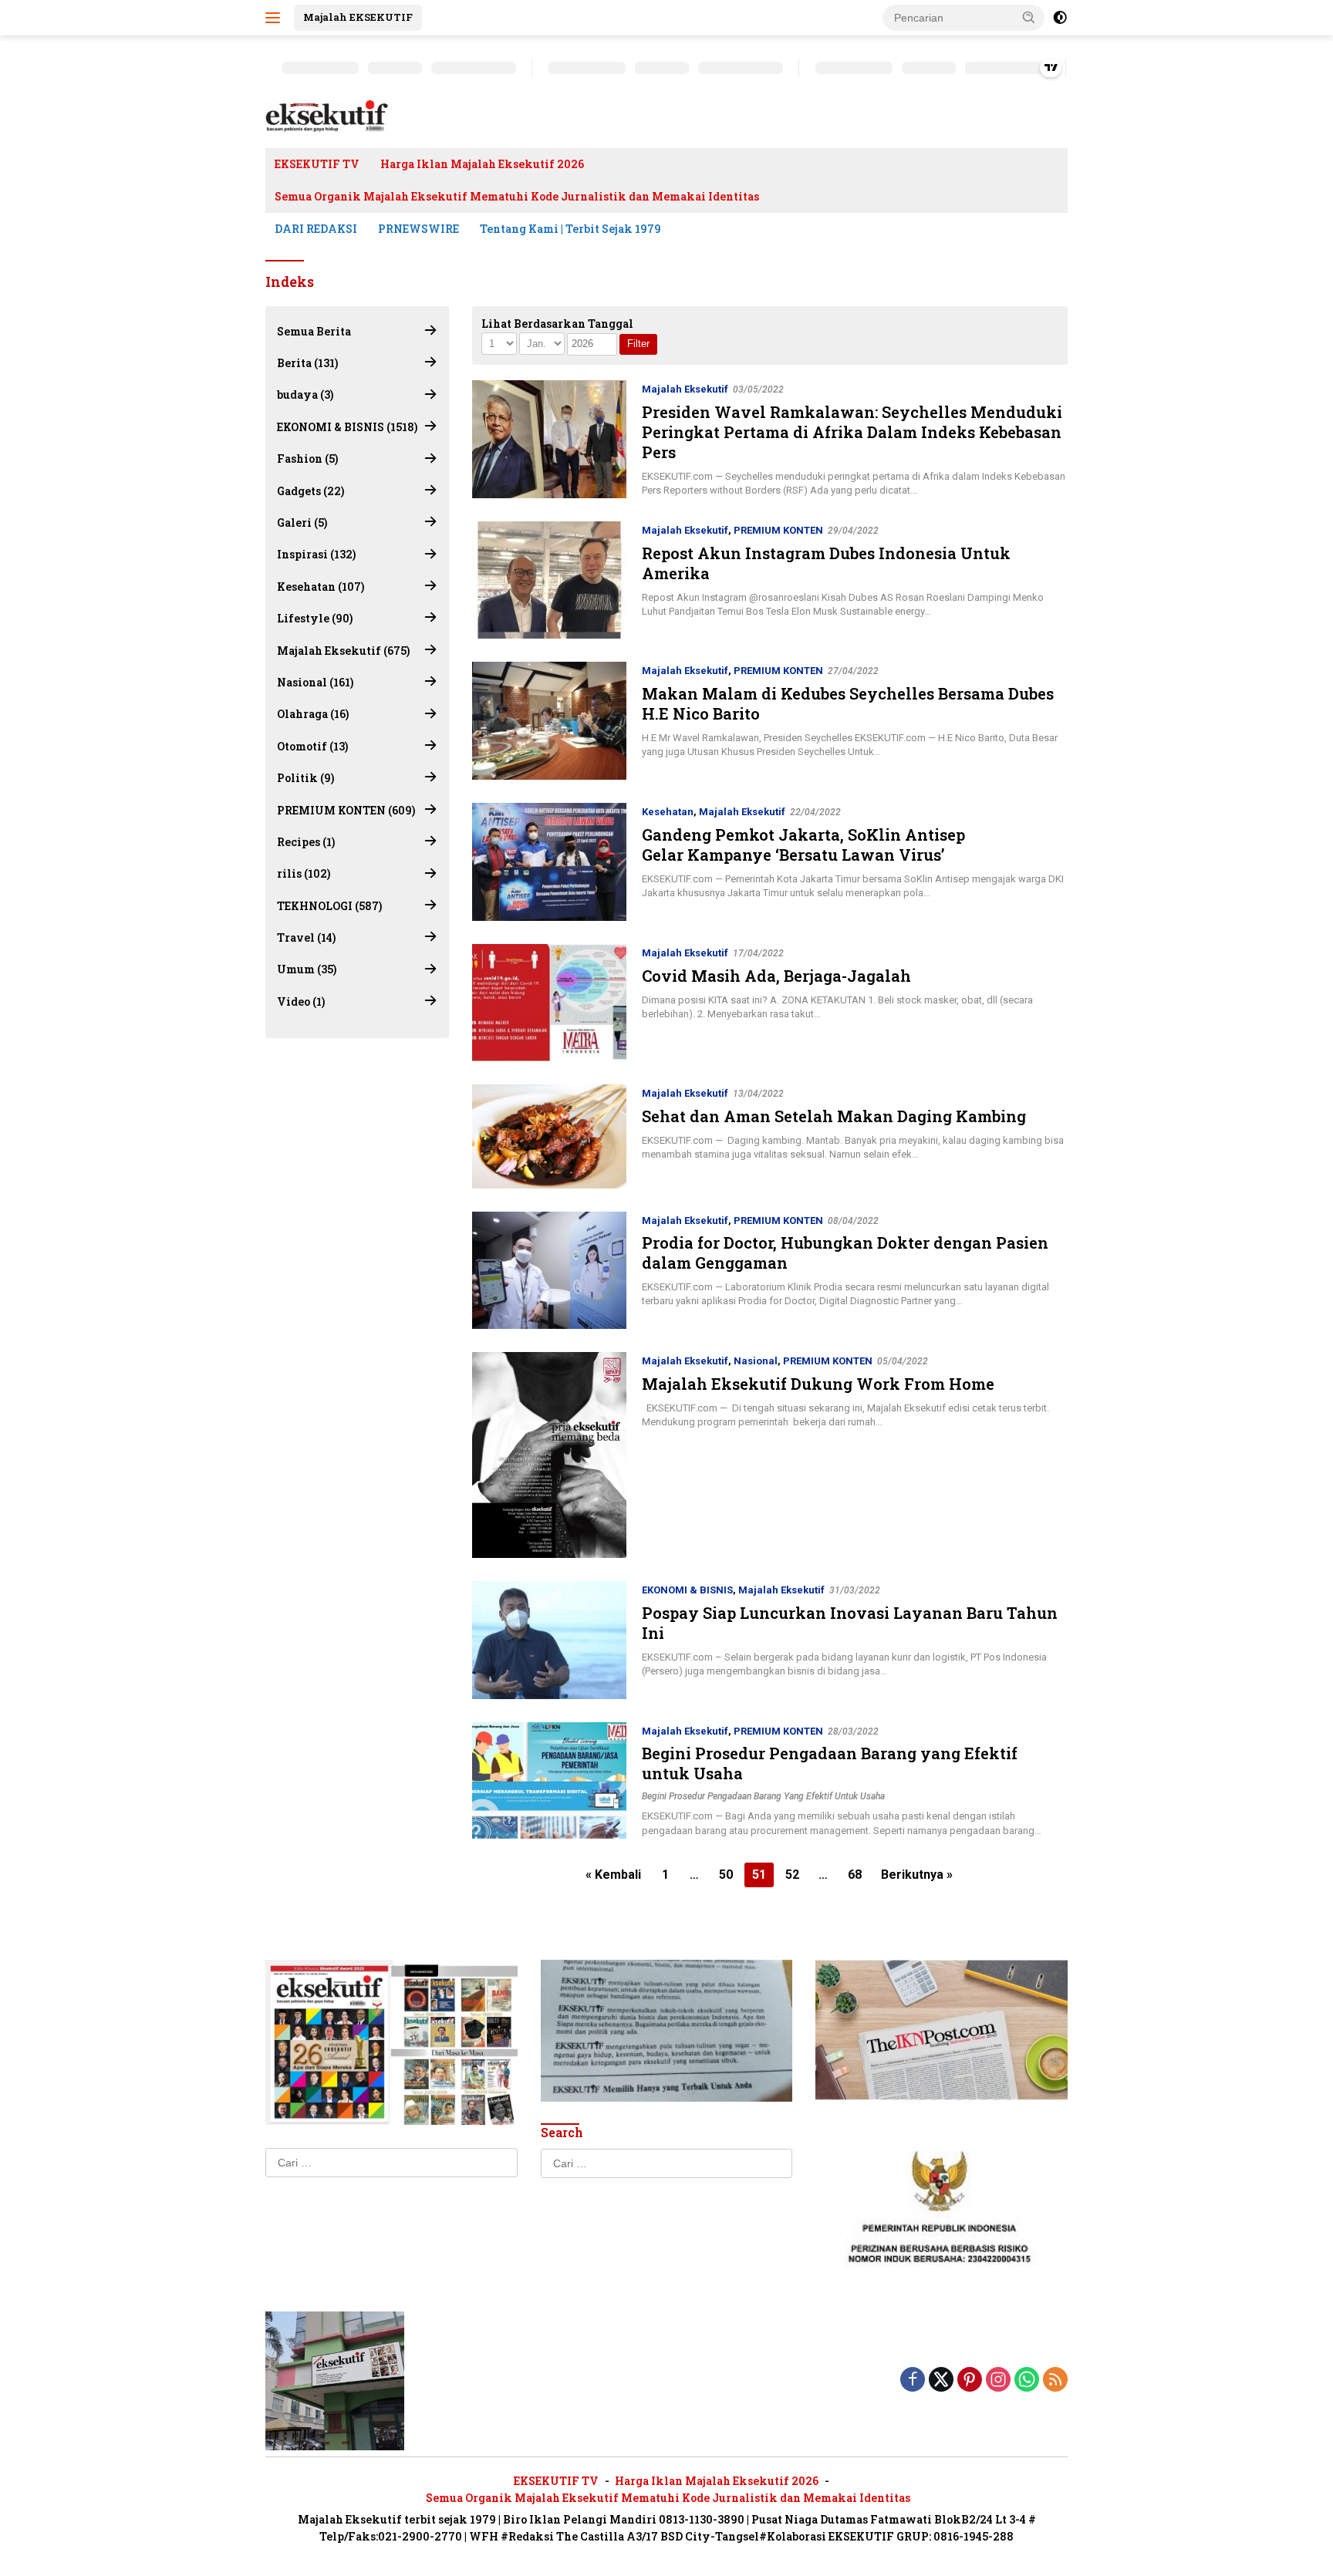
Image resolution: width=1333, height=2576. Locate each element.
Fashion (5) (307, 459)
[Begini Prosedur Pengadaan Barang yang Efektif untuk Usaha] (550, 1781)
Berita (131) (307, 363)
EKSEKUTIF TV (317, 164)
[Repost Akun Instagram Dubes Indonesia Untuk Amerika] (550, 580)
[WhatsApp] (1027, 2380)
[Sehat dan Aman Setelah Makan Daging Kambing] (550, 1136)
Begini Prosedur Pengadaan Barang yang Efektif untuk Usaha (763, 1796)
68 (855, 1875)
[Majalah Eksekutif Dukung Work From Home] (550, 1455)
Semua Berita (314, 331)
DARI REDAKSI (316, 229)
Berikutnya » (917, 1875)
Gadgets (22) (310, 491)
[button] (1029, 17)
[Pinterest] (970, 2380)
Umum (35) (307, 970)
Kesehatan (668, 812)
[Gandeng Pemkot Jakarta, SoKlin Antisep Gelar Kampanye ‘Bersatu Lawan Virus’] (550, 862)
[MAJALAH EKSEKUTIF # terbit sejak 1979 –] (327, 116)
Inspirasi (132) (316, 555)
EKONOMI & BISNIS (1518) (347, 427)
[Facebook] (913, 2380)
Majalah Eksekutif (685, 389)
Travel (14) (306, 937)
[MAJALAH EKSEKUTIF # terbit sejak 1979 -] (335, 2379)
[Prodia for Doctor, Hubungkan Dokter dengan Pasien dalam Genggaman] (550, 1271)
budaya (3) (305, 395)
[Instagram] (998, 2380)
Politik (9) (305, 778)
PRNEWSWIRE (418, 229)
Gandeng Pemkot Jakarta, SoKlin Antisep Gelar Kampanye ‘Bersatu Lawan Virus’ (803, 845)
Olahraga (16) (313, 715)
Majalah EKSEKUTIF (358, 17)
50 (726, 1875)
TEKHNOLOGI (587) (329, 906)
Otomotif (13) (312, 746)
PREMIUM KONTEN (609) (346, 810)
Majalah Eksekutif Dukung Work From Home (818, 1384)
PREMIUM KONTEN (778, 530)
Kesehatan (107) (321, 587)
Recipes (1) (306, 842)
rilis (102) (304, 874)
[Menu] (276, 18)
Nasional (756, 1361)
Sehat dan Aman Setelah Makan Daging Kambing (834, 1116)
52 (792, 1875)
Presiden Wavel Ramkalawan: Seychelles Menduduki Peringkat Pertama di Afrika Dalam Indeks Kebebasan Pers (852, 432)
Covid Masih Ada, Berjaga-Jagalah (776, 976)
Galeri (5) (302, 523)
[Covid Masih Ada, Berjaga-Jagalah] (550, 1003)
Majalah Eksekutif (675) (343, 651)
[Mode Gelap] (1060, 18)
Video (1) (301, 1001)
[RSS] (1055, 2380)
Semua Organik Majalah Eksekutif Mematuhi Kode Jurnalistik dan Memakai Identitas (517, 196)
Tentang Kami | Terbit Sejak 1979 (570, 229)
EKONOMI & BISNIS (687, 1590)
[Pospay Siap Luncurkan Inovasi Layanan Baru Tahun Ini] (550, 1640)
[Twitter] (941, 2380)
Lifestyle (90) (315, 618)
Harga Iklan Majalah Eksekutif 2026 (482, 164)
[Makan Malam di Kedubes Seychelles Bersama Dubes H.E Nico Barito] (550, 721)
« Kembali (613, 1875)
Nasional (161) (315, 682)
